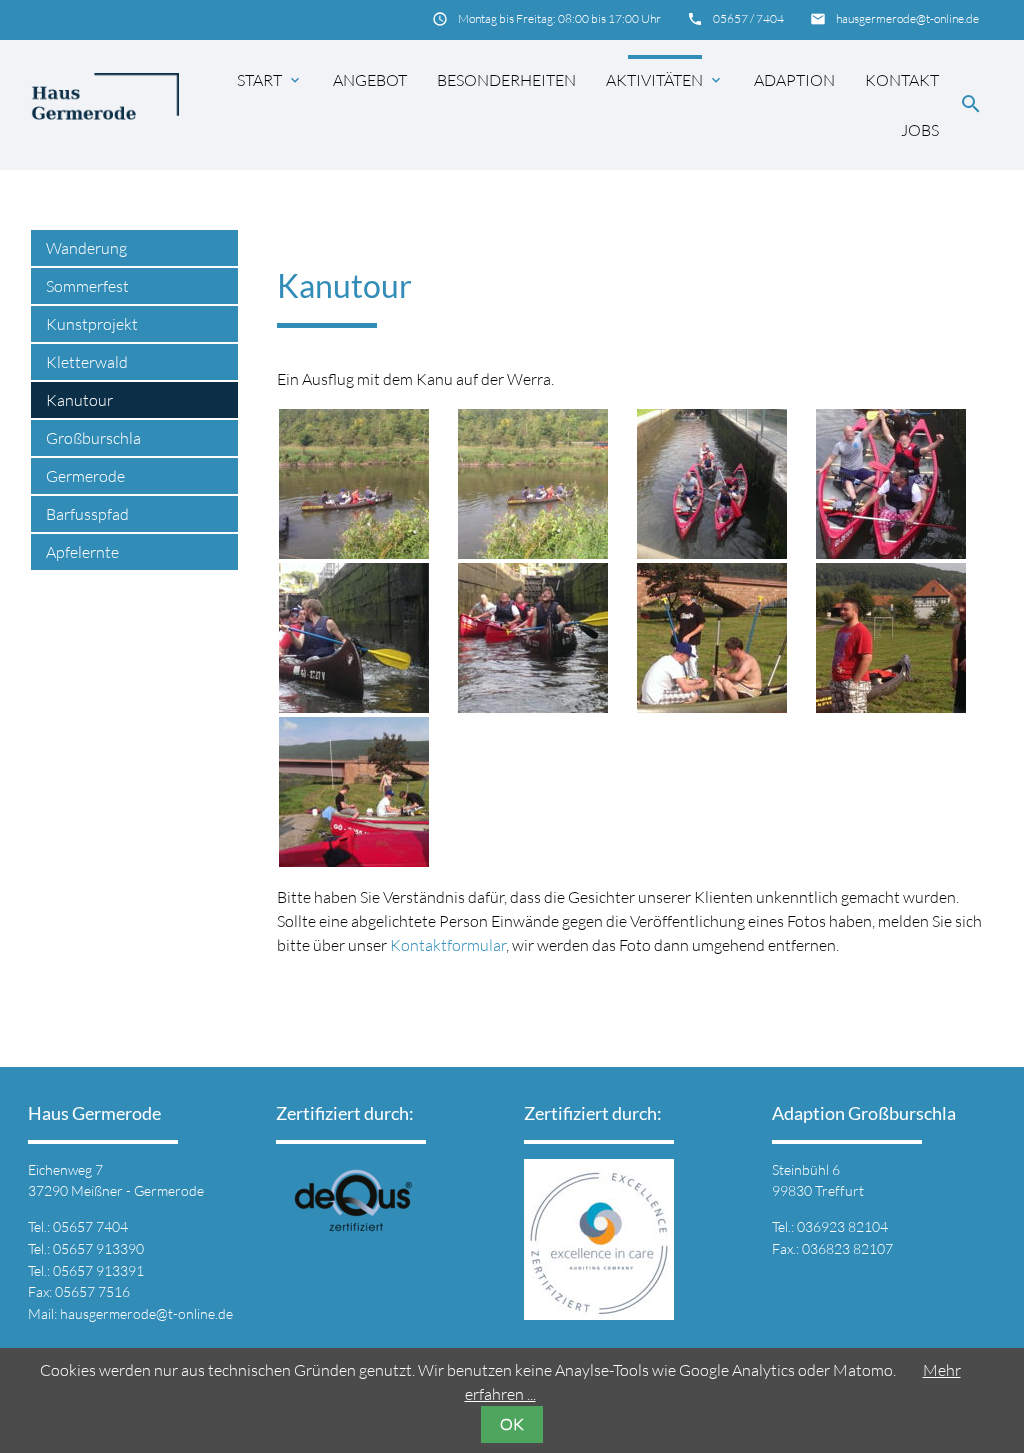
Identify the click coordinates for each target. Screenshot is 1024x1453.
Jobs (920, 130)
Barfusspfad (87, 514)
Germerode (85, 476)
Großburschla (93, 438)
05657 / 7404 (748, 18)
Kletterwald (87, 362)
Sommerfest (87, 286)
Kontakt (902, 80)
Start (270, 80)
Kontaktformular (448, 945)
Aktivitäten (665, 80)
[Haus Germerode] (105, 105)
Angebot (370, 80)
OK (512, 1424)
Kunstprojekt (92, 324)
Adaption (794, 80)
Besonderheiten (506, 80)
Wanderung (86, 248)
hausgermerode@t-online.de (907, 18)
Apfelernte (82, 552)
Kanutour (79, 400)
